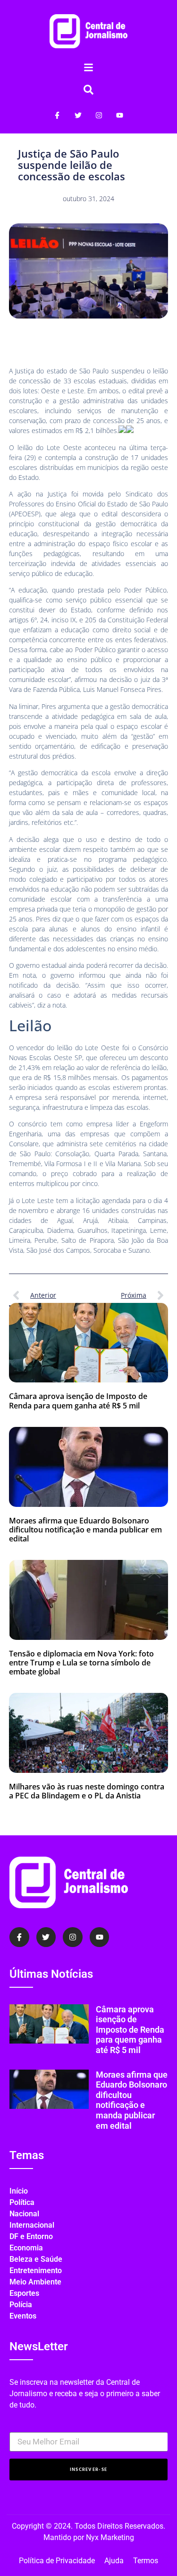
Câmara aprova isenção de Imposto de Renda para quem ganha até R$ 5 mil (78, 1401)
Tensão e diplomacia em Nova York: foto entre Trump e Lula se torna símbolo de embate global (81, 1663)
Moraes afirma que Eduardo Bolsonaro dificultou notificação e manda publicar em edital (85, 1530)
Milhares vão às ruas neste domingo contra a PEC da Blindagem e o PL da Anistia (87, 1791)
